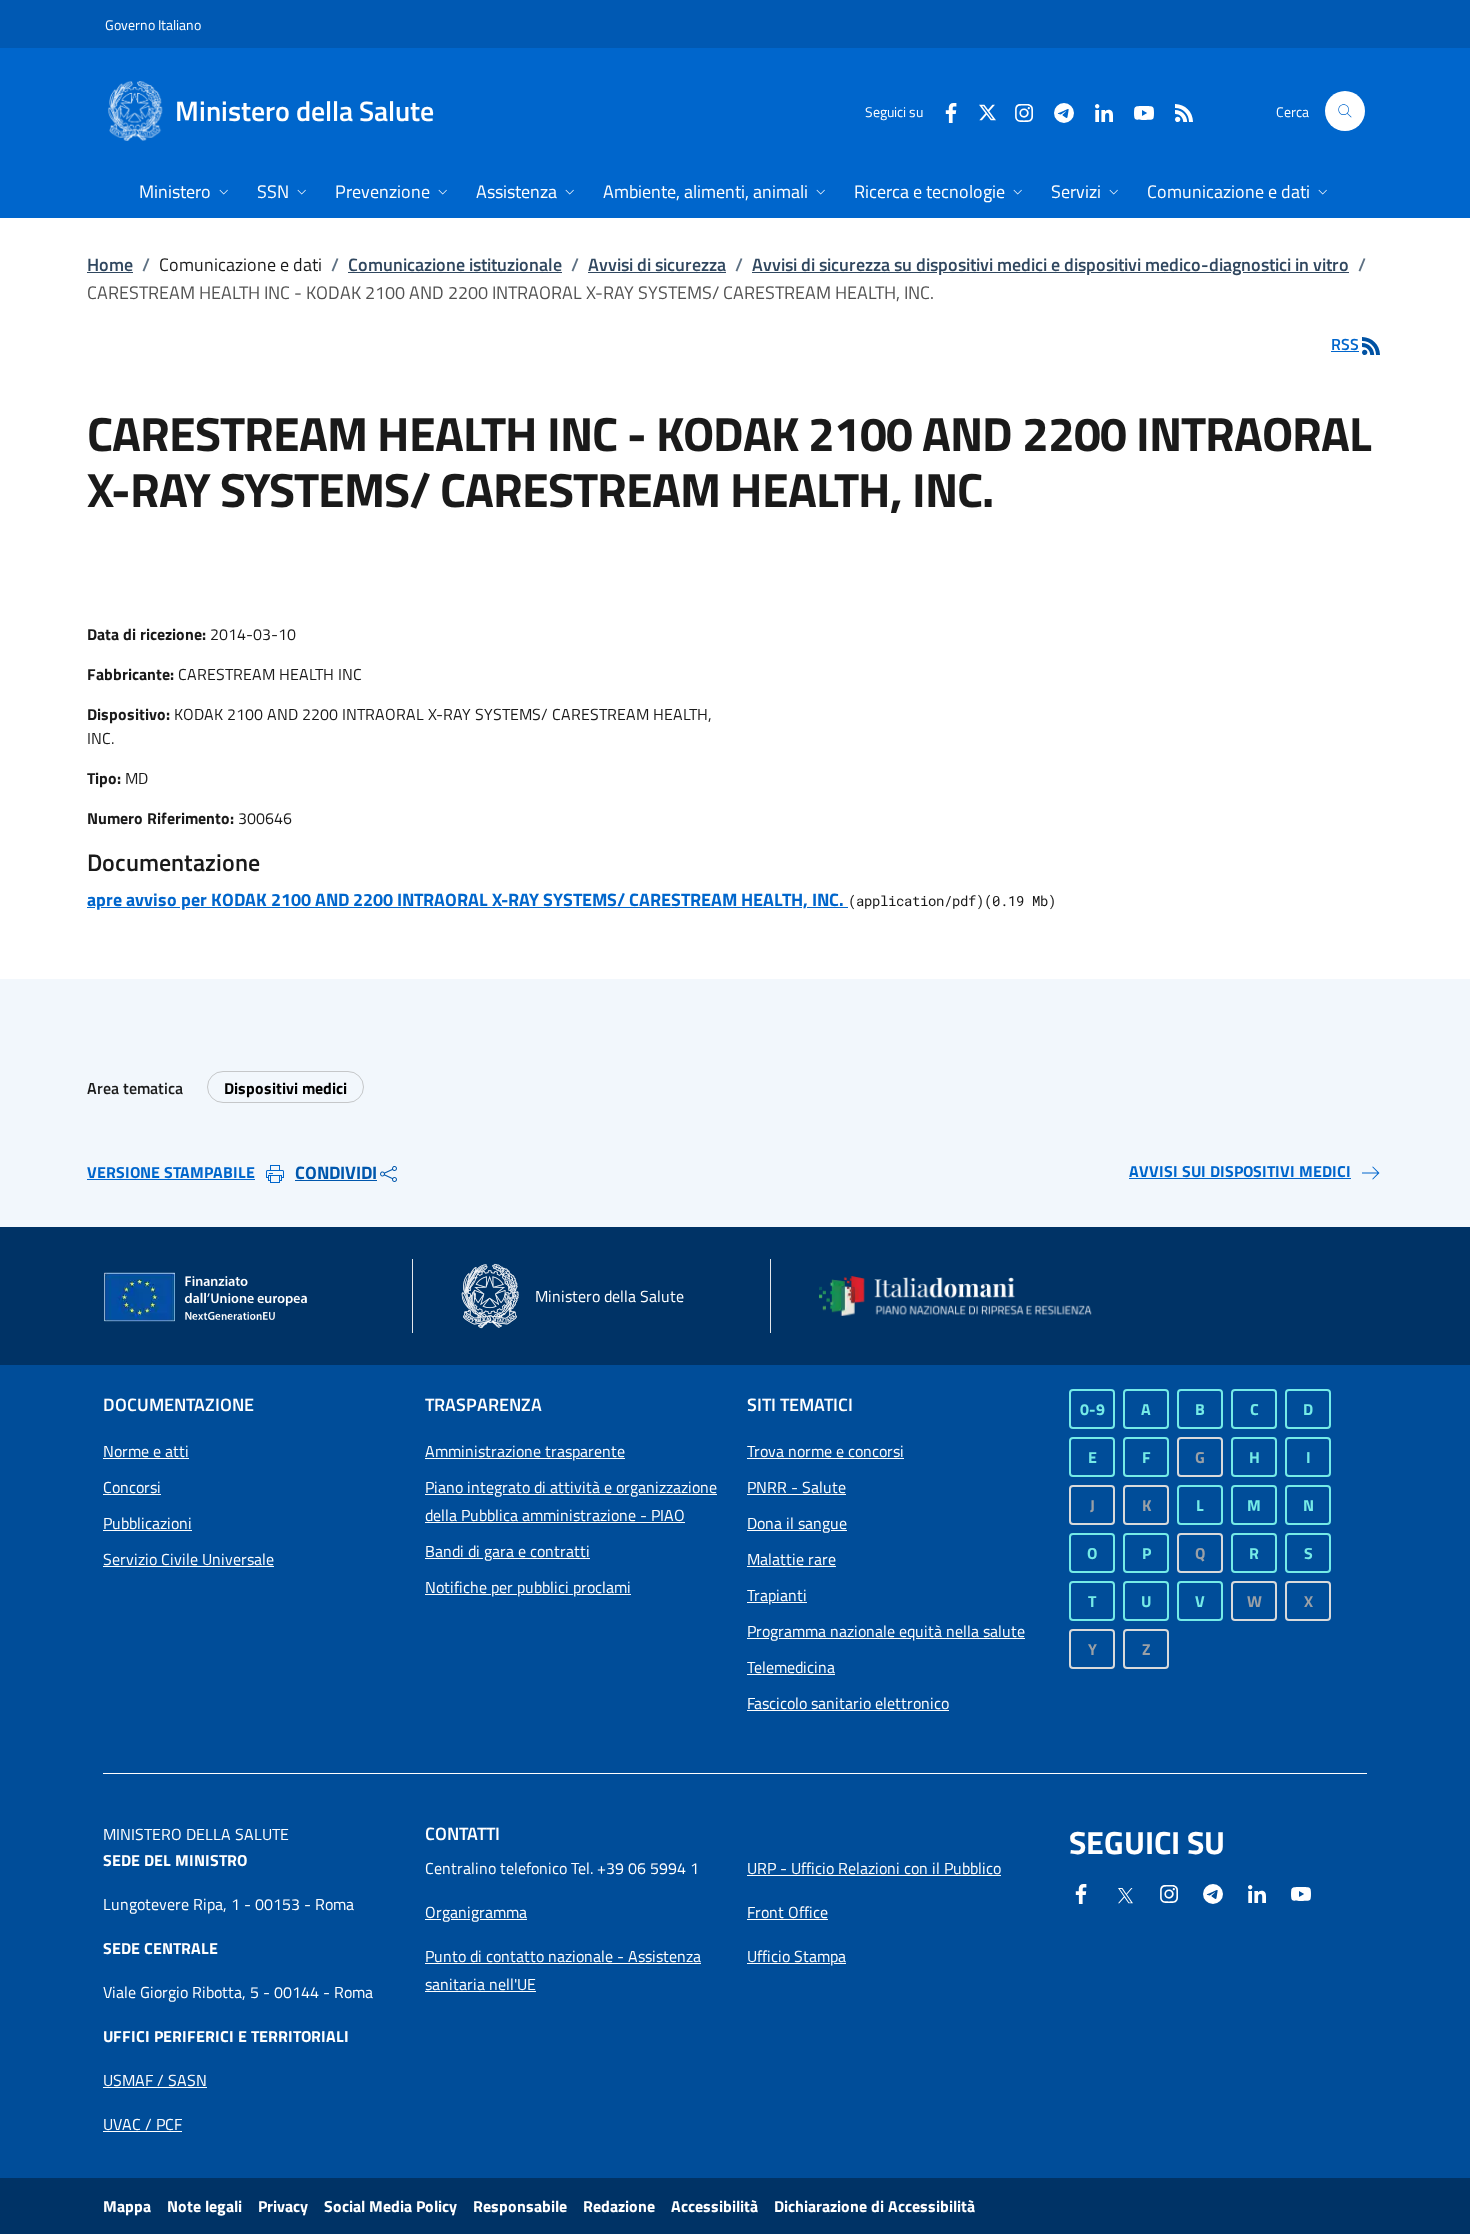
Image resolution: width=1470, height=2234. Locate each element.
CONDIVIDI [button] (336, 1172)
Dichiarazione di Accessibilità (874, 2206)
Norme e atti (146, 1451)
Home (110, 264)
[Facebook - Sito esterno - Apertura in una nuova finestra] (943, 110)
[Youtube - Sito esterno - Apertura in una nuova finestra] (1136, 110)
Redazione (619, 2206)
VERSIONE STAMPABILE (171, 1172)
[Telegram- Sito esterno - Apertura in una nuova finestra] (1056, 110)
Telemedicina (791, 1667)
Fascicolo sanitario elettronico (848, 1703)
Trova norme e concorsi (825, 1451)
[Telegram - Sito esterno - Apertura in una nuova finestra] (1213, 1892)
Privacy (283, 2206)
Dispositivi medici (285, 1088)
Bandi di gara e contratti (507, 1551)
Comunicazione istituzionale (455, 264)
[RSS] (1176, 110)
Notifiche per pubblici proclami (528, 1587)
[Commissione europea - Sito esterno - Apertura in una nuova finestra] (207, 1298)
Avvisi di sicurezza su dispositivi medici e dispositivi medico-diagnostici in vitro (1050, 264)
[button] (1345, 111)
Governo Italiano (153, 24)
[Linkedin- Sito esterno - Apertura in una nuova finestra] (1257, 1892)
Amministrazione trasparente (525, 1451)
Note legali (204, 2206)
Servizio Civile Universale (188, 1559)
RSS (1345, 344)
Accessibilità (714, 2206)
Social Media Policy (390, 2206)
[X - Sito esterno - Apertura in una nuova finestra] (987, 110)
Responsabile (520, 2206)
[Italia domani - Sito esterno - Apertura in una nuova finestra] (968, 1296)
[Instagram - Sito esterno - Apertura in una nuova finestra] (1016, 110)
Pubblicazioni (147, 1523)
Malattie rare (791, 1559)
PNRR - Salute (796, 1487)
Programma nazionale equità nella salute (886, 1631)
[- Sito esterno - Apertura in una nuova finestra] (1301, 1892)
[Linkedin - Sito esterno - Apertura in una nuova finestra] (1096, 110)
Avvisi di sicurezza (657, 264)
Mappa (127, 2206)
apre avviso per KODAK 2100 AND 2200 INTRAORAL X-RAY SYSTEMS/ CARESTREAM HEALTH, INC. (467, 899)
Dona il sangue (797, 1523)
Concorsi (132, 1487)
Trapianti (777, 1595)
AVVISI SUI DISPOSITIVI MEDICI (1240, 1171)
